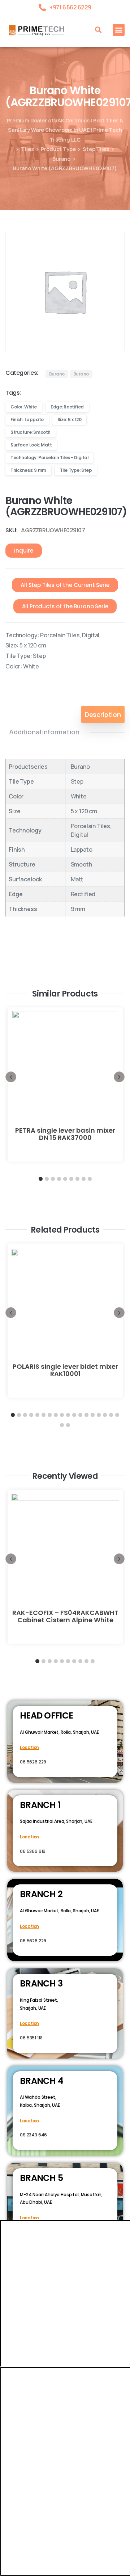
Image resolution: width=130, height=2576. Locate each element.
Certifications (67, 2460)
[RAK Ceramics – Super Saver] (26, 2571)
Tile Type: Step (76, 470)
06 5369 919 (33, 1851)
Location (29, 1747)
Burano (61, 159)
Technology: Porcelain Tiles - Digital (49, 458)
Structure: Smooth (31, 432)
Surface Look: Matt (31, 445)
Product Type (58, 149)
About (32, 2460)
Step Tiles (96, 149)
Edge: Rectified (67, 407)
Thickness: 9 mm (28, 470)
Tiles (27, 149)
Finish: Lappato (27, 419)
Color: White (24, 407)
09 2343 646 (33, 2135)
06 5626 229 (33, 1762)
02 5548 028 (33, 2232)
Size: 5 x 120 (70, 419)
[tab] (103, 714)
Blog (100, 2460)
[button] (98, 30)
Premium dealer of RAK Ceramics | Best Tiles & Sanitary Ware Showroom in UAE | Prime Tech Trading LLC (65, 130)
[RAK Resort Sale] (9, 2571)
